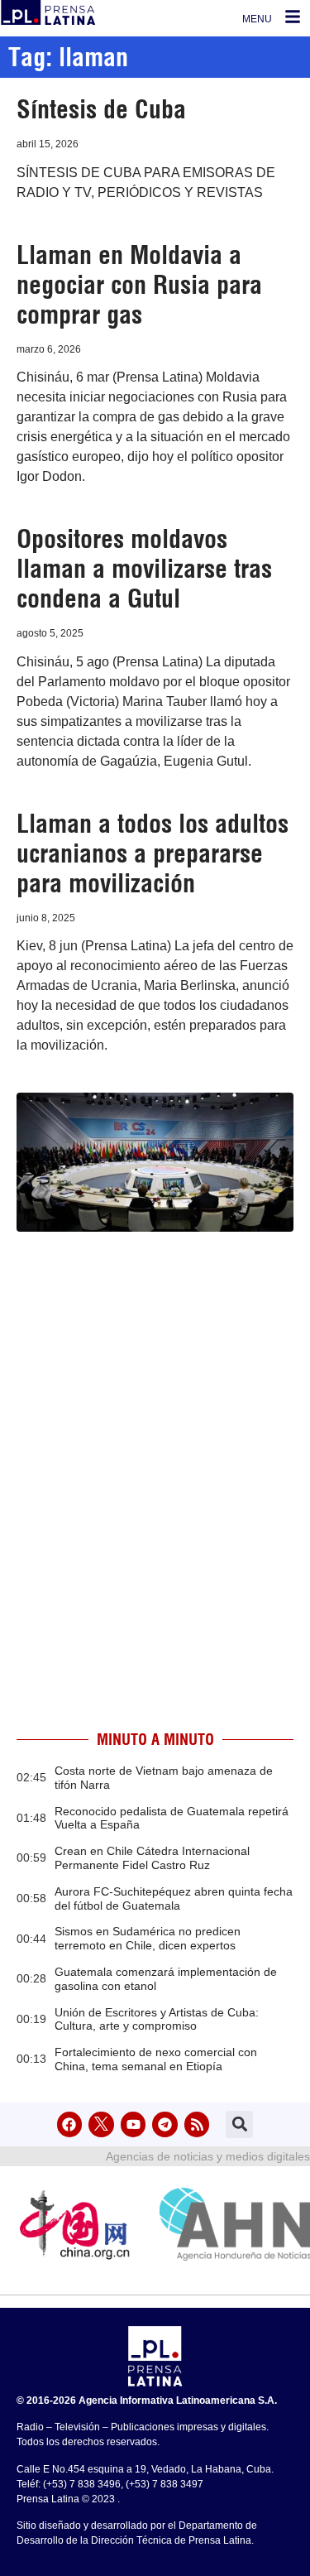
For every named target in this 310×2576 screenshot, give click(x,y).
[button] (239, 2124)
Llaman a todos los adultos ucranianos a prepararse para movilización (153, 853)
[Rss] (197, 2124)
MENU (257, 19)
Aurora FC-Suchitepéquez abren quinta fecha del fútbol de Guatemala (174, 1898)
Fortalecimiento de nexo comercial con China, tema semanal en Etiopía (156, 2059)
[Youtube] (134, 2124)
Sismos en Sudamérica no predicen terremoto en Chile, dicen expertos (148, 1938)
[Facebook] (70, 2124)
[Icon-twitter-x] (101, 2124)
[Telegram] (165, 2124)
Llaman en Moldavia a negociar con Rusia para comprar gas (139, 285)
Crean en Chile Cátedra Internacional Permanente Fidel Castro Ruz (152, 1858)
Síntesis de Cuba (101, 109)
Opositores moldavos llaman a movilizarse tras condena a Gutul (144, 569)
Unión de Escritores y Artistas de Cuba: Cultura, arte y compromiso (157, 2019)
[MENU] (293, 17)
